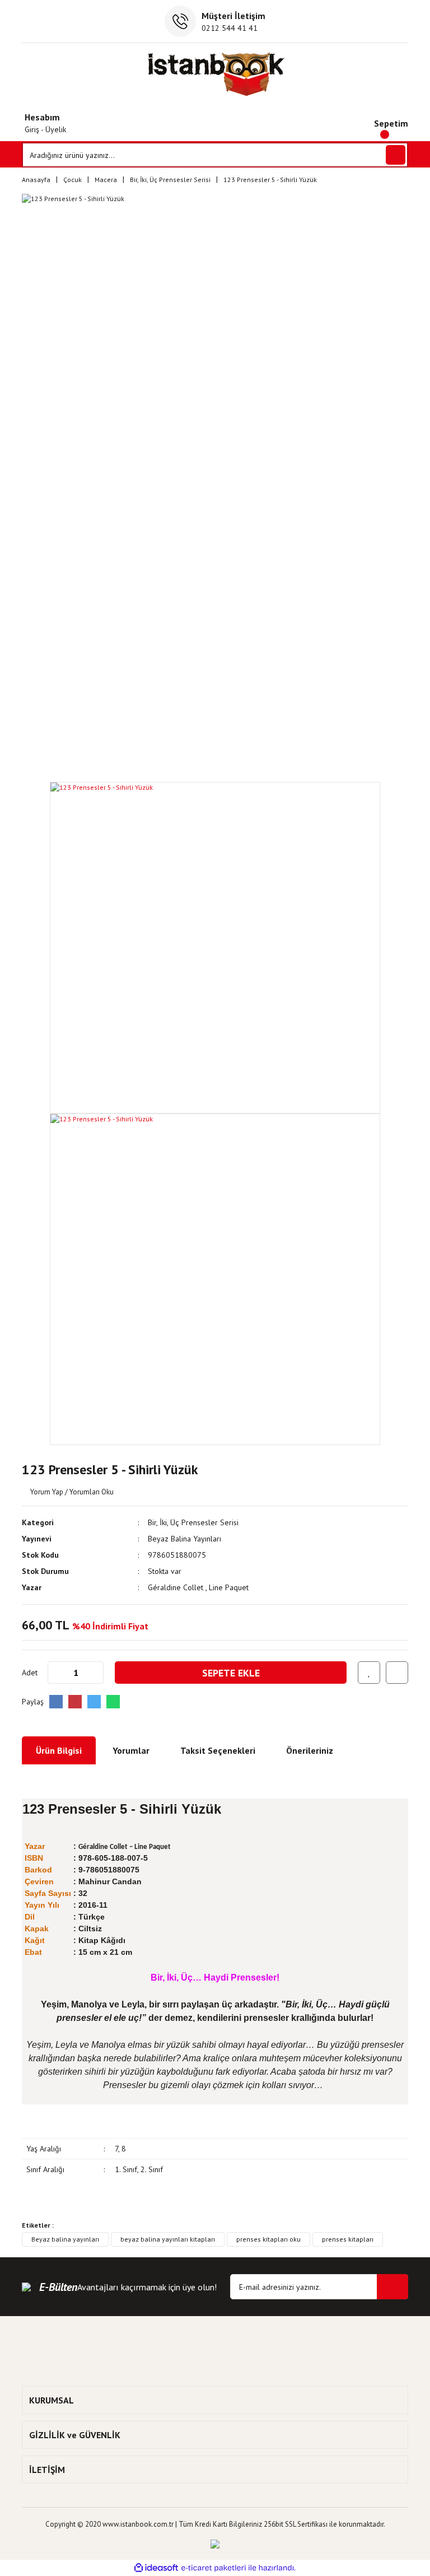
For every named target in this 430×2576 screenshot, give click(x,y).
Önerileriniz (310, 1750)
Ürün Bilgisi (59, 1750)
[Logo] (215, 74)
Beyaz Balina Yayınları (184, 1539)
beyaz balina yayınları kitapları (168, 2239)
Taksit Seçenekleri (218, 1750)
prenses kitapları (348, 2239)
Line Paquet (229, 1587)
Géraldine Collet (177, 1587)
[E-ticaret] (214, 2568)
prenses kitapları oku (268, 2239)
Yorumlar (131, 1750)
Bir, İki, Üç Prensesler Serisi (193, 1522)
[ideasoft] (156, 2568)
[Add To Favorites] (369, 1673)
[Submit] (392, 2287)
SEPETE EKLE (231, 1673)
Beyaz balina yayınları (65, 2239)
